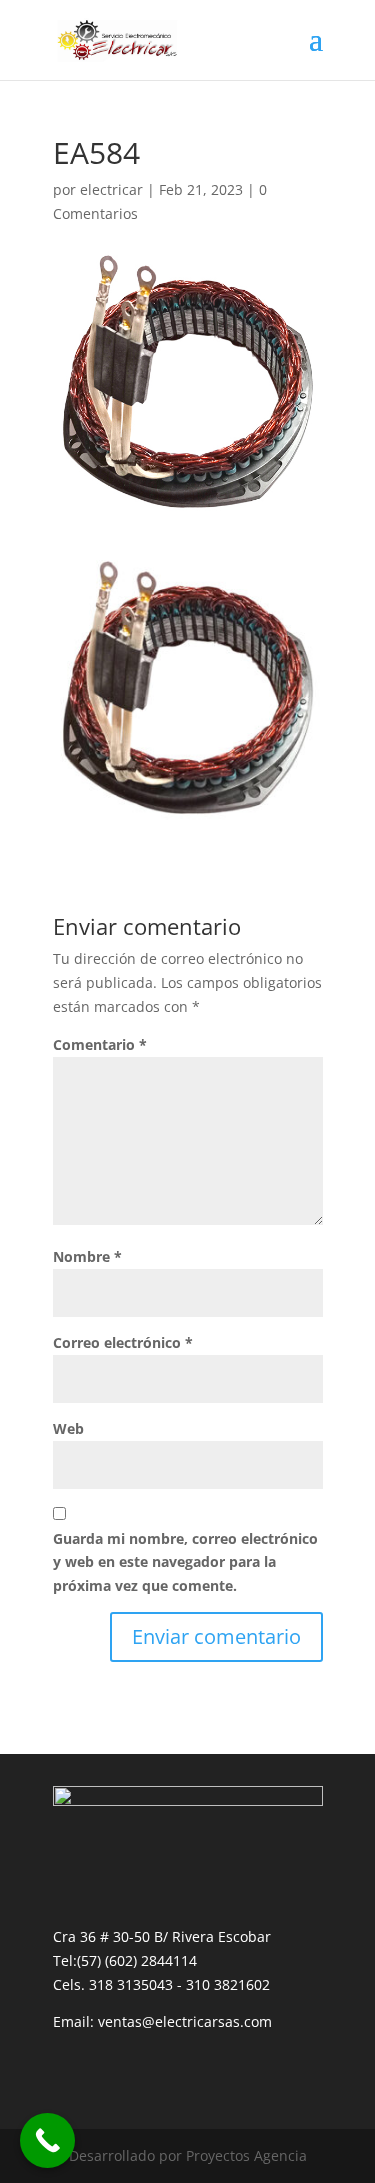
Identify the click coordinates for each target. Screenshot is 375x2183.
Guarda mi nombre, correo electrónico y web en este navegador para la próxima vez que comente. (185, 1562)
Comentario (100, 1044)
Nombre (87, 1256)
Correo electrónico (123, 1342)
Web (68, 1428)
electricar (111, 189)
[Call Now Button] (47, 2140)
